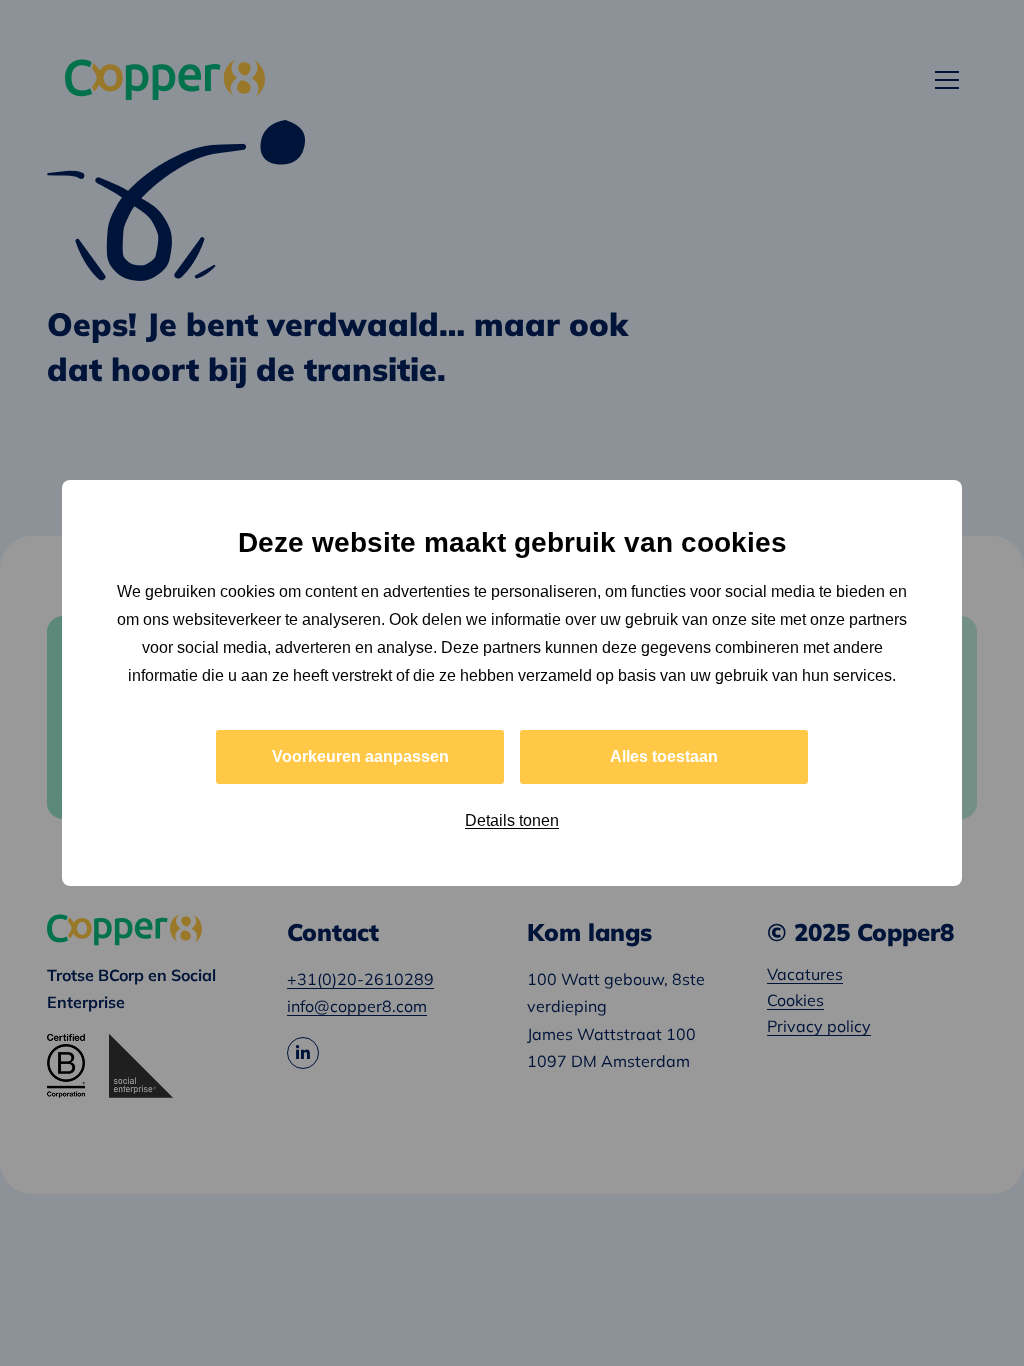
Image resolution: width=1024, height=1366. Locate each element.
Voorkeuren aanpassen (360, 756)
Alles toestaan (664, 756)
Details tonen (512, 820)
